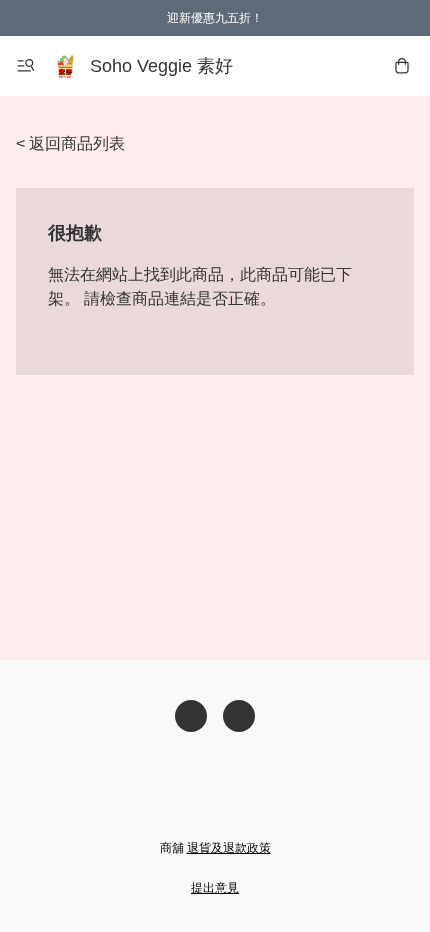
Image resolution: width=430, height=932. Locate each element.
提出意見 (215, 888)
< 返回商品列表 (70, 143)
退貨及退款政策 (229, 848)
